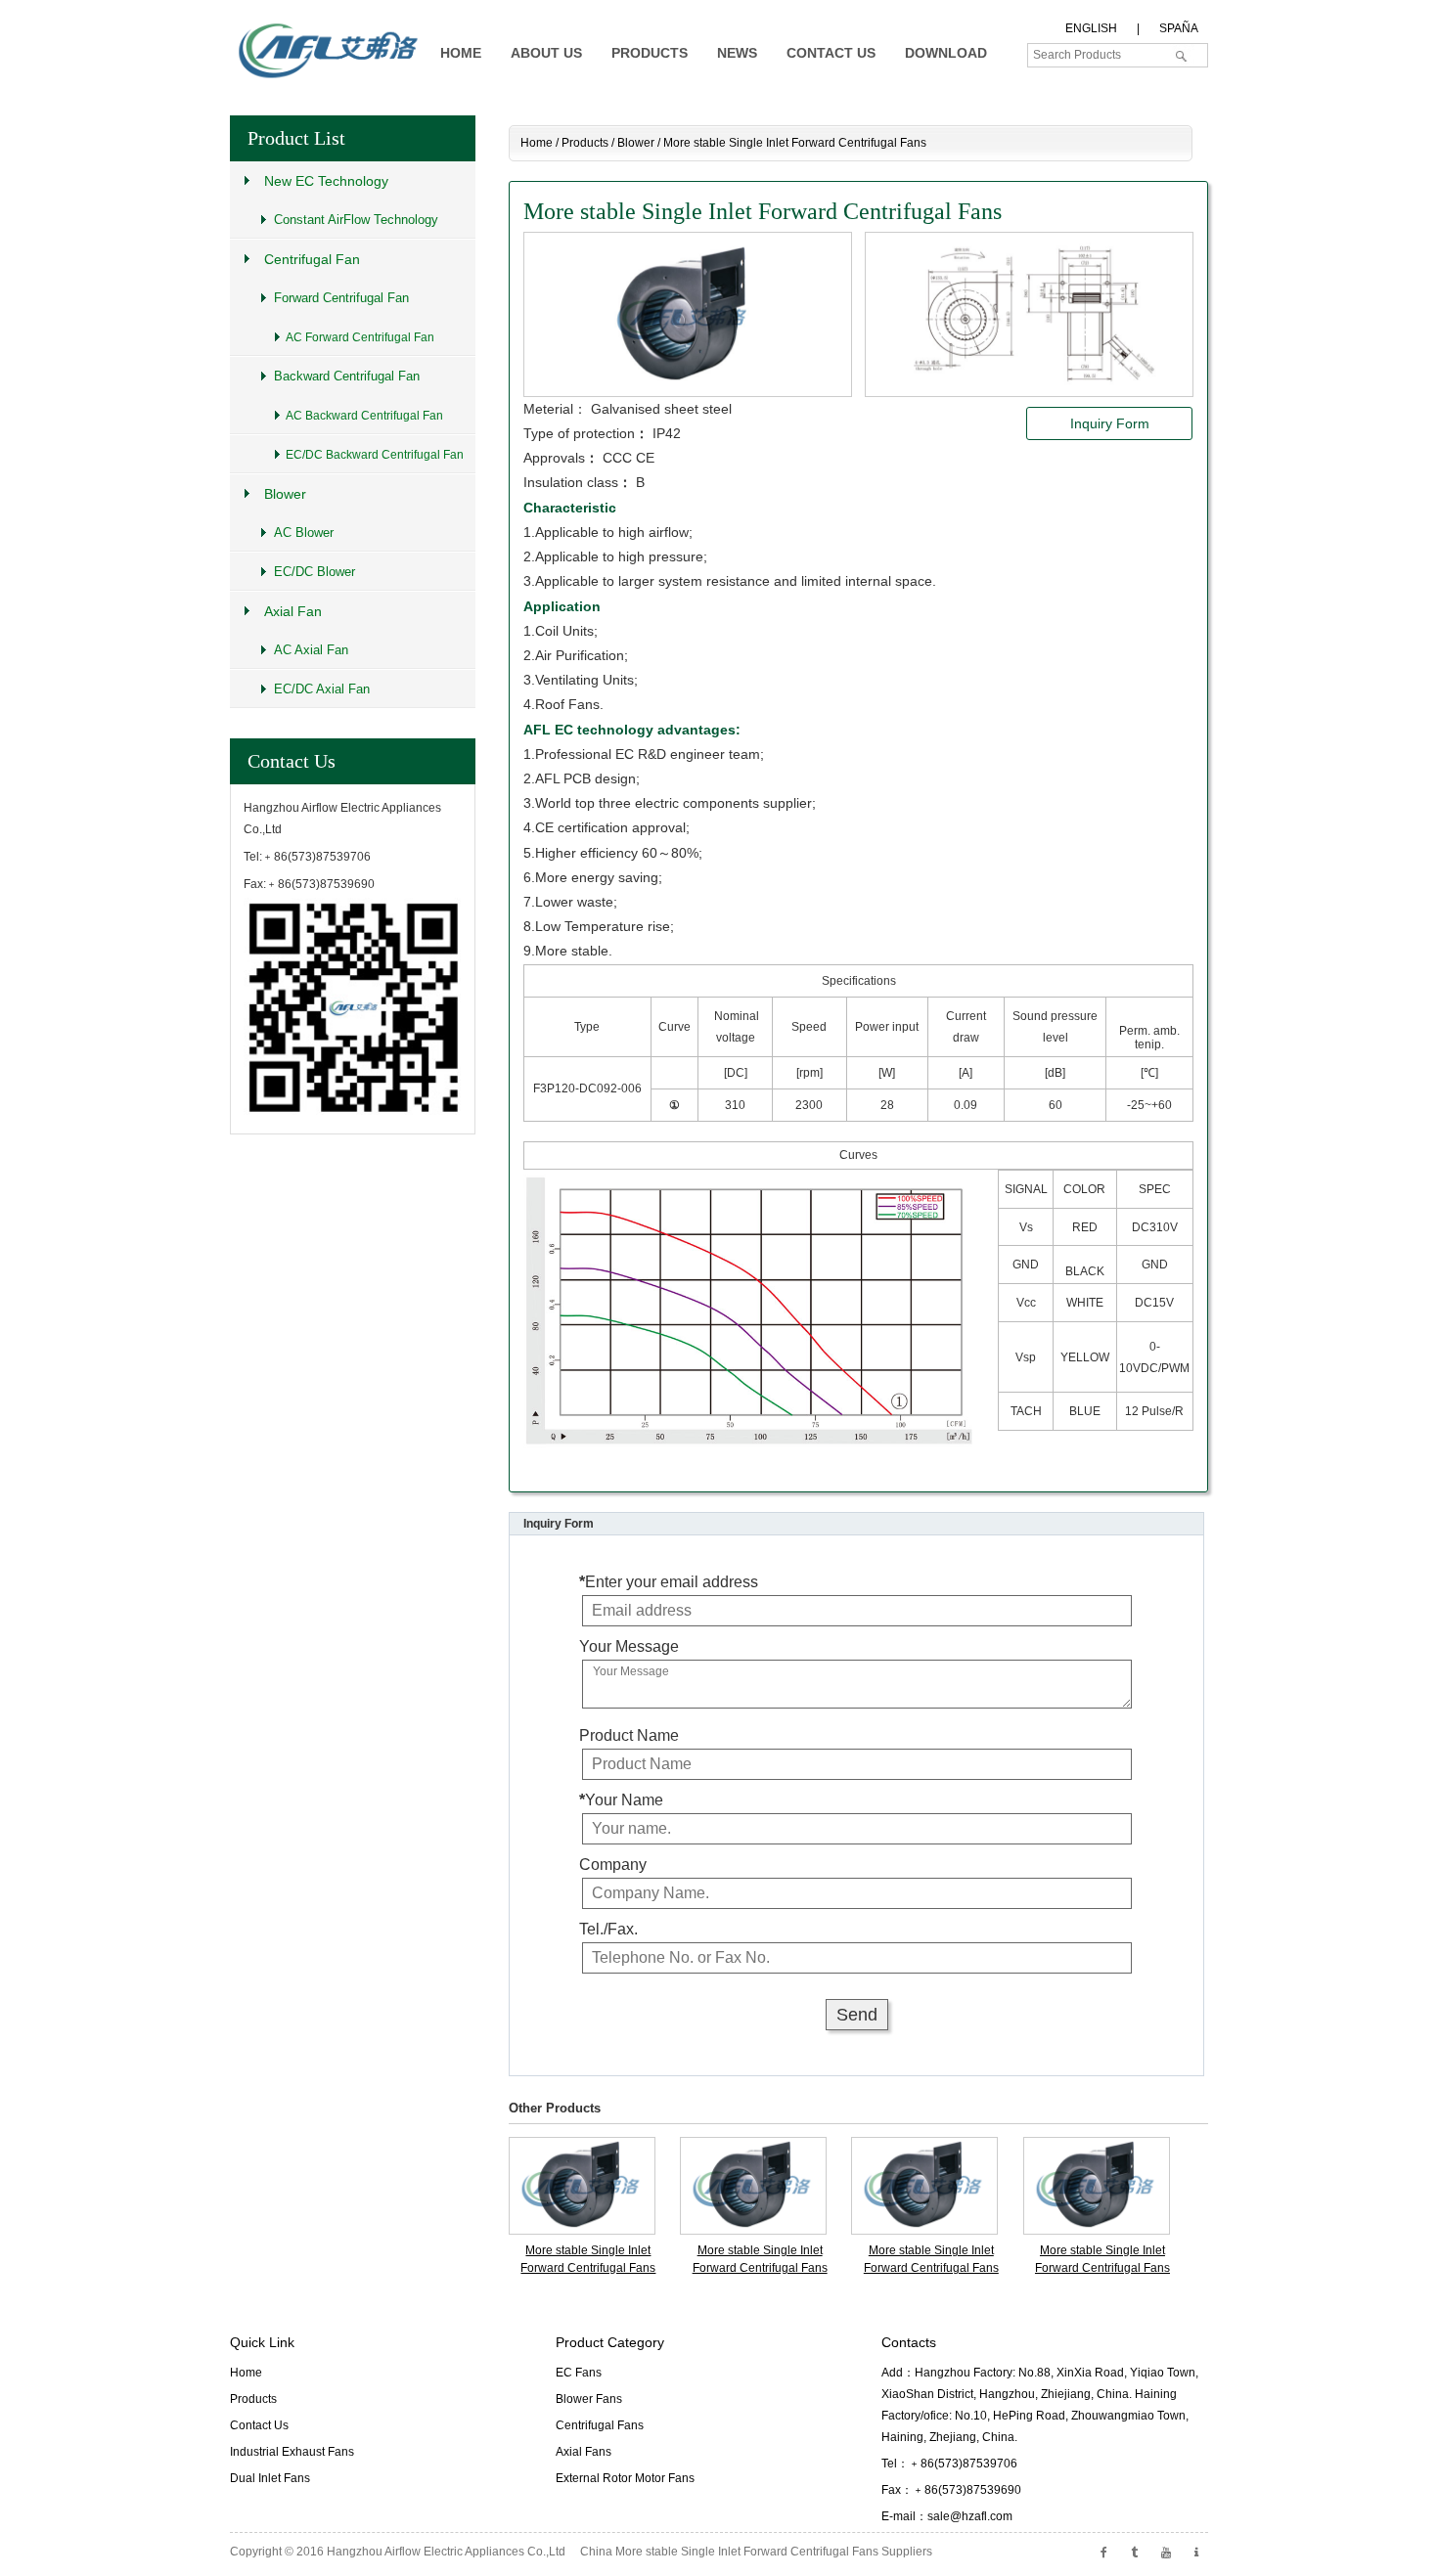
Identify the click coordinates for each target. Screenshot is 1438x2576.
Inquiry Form (1110, 423)
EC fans (579, 2373)
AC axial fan (311, 650)
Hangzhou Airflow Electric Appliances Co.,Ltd (446, 2552)
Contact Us (292, 761)
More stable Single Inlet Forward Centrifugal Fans (588, 2259)
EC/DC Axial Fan (322, 689)
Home (537, 143)
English (1091, 28)
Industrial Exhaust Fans (292, 2452)
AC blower (304, 533)
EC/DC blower (315, 572)
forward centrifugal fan (341, 298)
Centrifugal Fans (600, 2425)
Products (585, 143)
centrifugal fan (312, 259)
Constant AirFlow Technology (356, 220)
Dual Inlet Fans (270, 2478)
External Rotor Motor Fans (625, 2478)
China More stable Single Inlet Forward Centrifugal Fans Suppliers (756, 2552)
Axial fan (293, 611)
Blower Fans (589, 2399)
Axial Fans (584, 2452)
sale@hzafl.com (970, 2516)
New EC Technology (326, 181)
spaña (1179, 28)
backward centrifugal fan (347, 376)
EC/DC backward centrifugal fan (375, 455)
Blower (636, 143)
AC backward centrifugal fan (364, 416)
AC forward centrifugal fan (360, 337)
